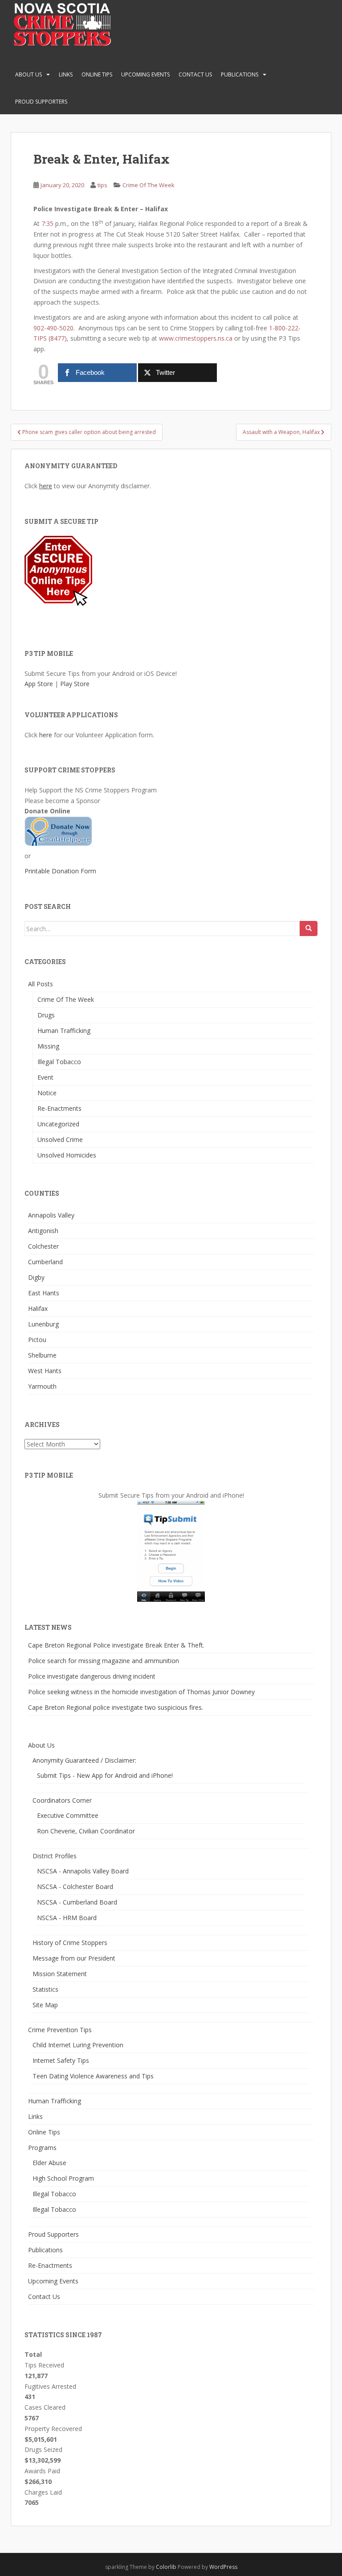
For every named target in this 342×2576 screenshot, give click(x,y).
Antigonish (43, 1231)
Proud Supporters (41, 102)
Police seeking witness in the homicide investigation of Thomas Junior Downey (141, 1692)
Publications (240, 74)
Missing (48, 1046)
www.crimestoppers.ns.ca (196, 338)
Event (45, 1077)
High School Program (63, 2178)
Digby (36, 1277)
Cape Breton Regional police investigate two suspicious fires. (116, 1707)
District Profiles (55, 1856)
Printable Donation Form (60, 871)
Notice (47, 1093)
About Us (28, 74)
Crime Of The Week (149, 185)
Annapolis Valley (51, 1215)
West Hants (45, 1371)
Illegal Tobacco (59, 1062)
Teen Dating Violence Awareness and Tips (93, 2076)
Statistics (45, 1989)
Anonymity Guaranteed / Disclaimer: (84, 1760)
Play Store (75, 684)
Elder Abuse (49, 2163)
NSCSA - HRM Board (67, 1918)
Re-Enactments (59, 1108)
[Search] (309, 928)
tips (102, 185)
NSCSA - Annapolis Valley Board (83, 1871)
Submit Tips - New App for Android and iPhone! (105, 1775)
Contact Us (195, 74)
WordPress (223, 2567)
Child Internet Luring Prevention (78, 2045)
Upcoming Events (145, 74)
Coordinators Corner (62, 1800)
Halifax (38, 1308)
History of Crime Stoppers (70, 1943)
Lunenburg (43, 1324)
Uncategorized (58, 1124)
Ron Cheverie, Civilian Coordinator (86, 1831)
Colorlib (166, 2567)
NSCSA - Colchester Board (75, 1887)
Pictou (37, 1340)
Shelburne (42, 1355)
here (46, 486)
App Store (39, 684)
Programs (42, 2148)
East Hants (44, 1293)
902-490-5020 (53, 328)
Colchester (43, 1246)
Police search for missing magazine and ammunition (104, 1661)
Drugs (46, 1015)
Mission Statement (60, 1974)
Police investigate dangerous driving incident (92, 1676)
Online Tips (97, 74)
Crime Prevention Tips (60, 2030)
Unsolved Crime (60, 1139)
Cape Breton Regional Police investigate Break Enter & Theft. (116, 1645)
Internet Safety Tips (61, 2060)
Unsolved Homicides (67, 1155)
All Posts (41, 984)
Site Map (45, 2005)
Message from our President (74, 1958)
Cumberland (45, 1262)
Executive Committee (68, 1815)
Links (66, 74)
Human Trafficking (64, 1031)
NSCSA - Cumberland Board (77, 1902)
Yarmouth (42, 1386)
